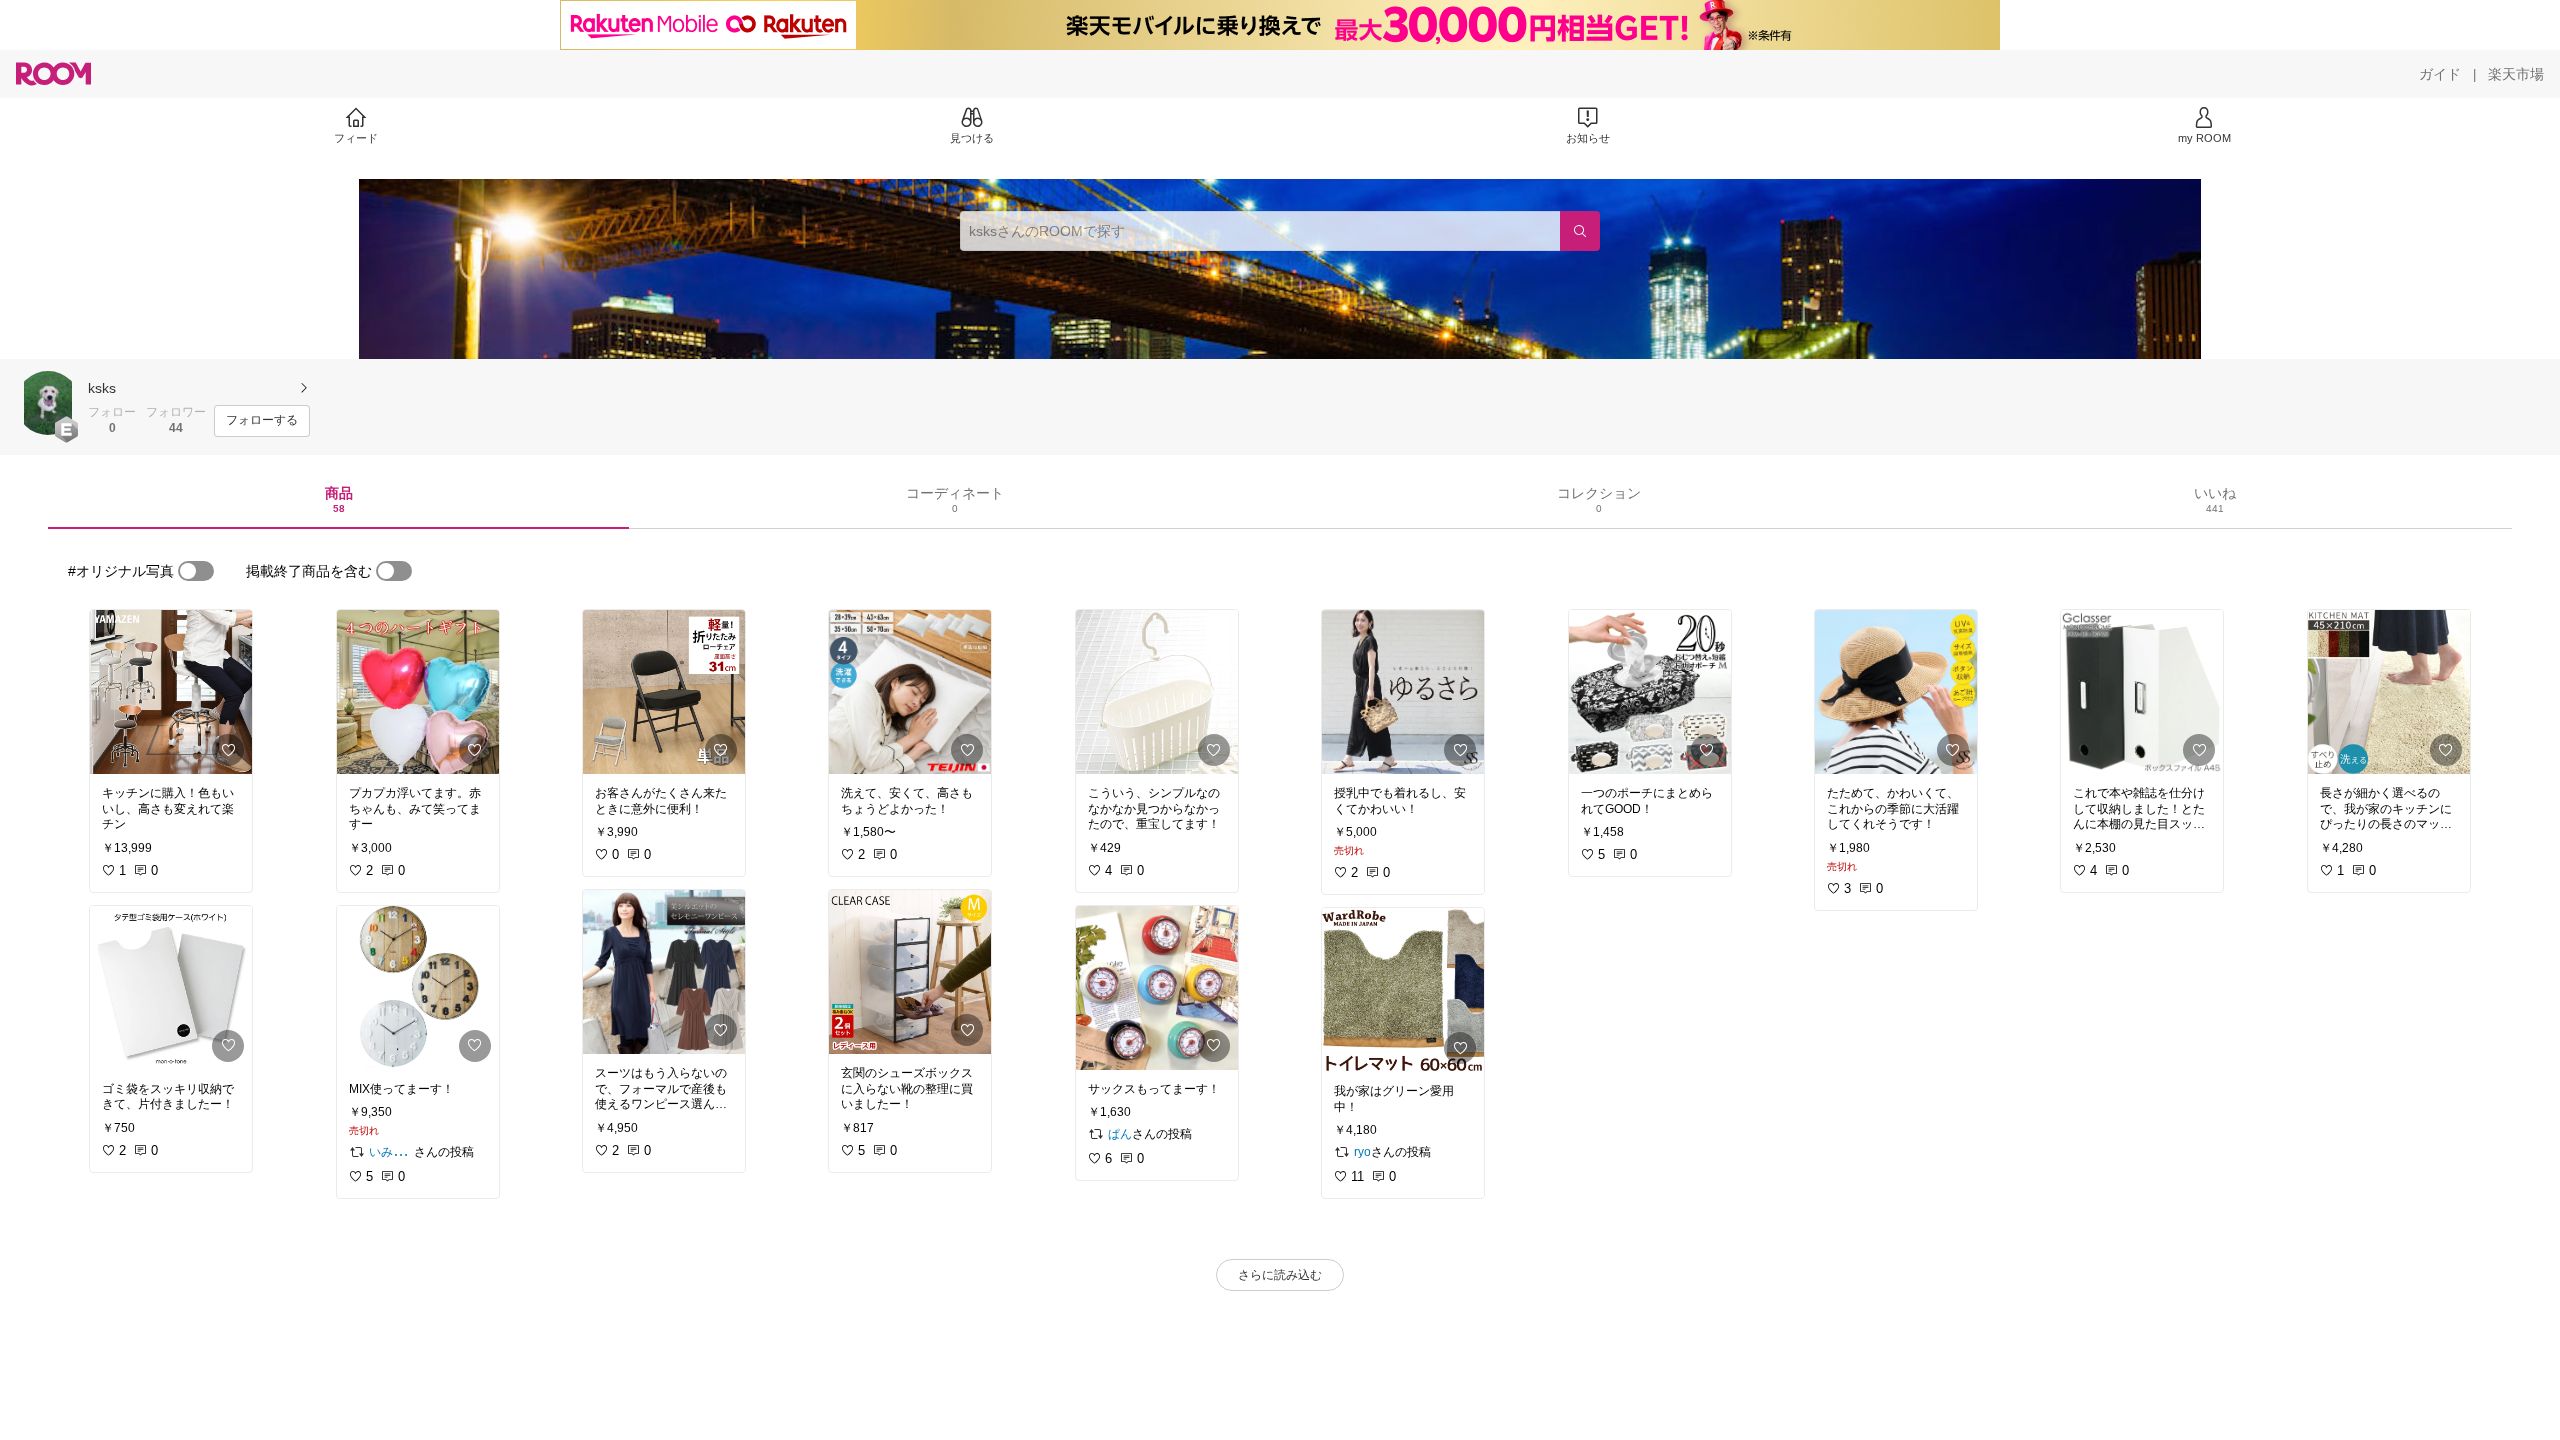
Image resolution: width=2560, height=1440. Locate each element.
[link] (171, 692)
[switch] (196, 571)
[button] (48, 403)
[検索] (1580, 231)
